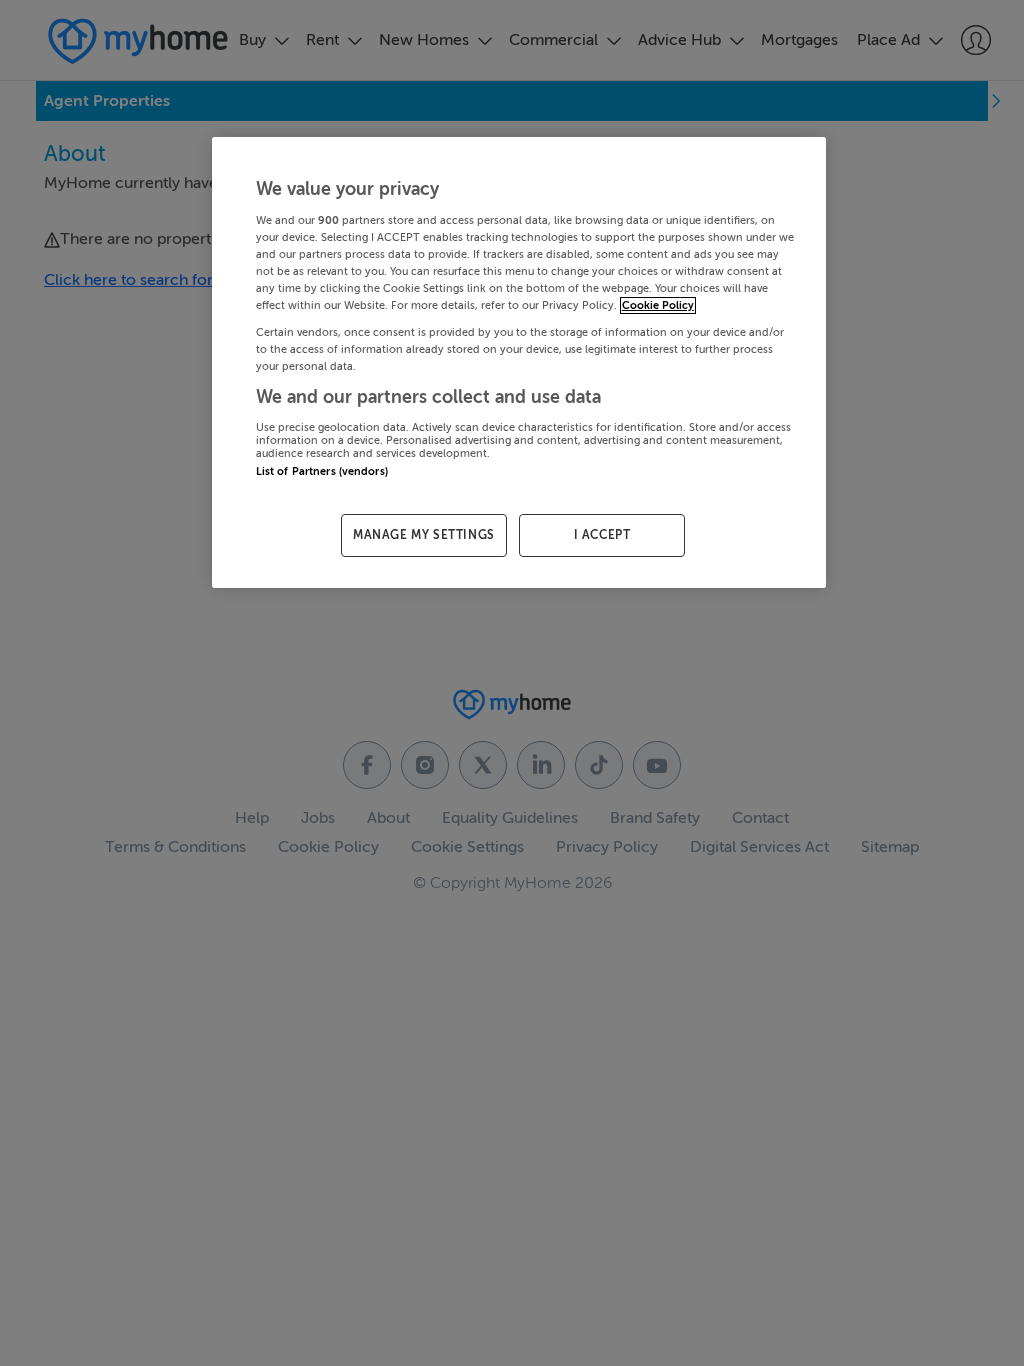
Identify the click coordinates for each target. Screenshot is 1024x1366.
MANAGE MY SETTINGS (424, 535)
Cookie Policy (658, 305)
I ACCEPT (602, 535)
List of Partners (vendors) (322, 471)
